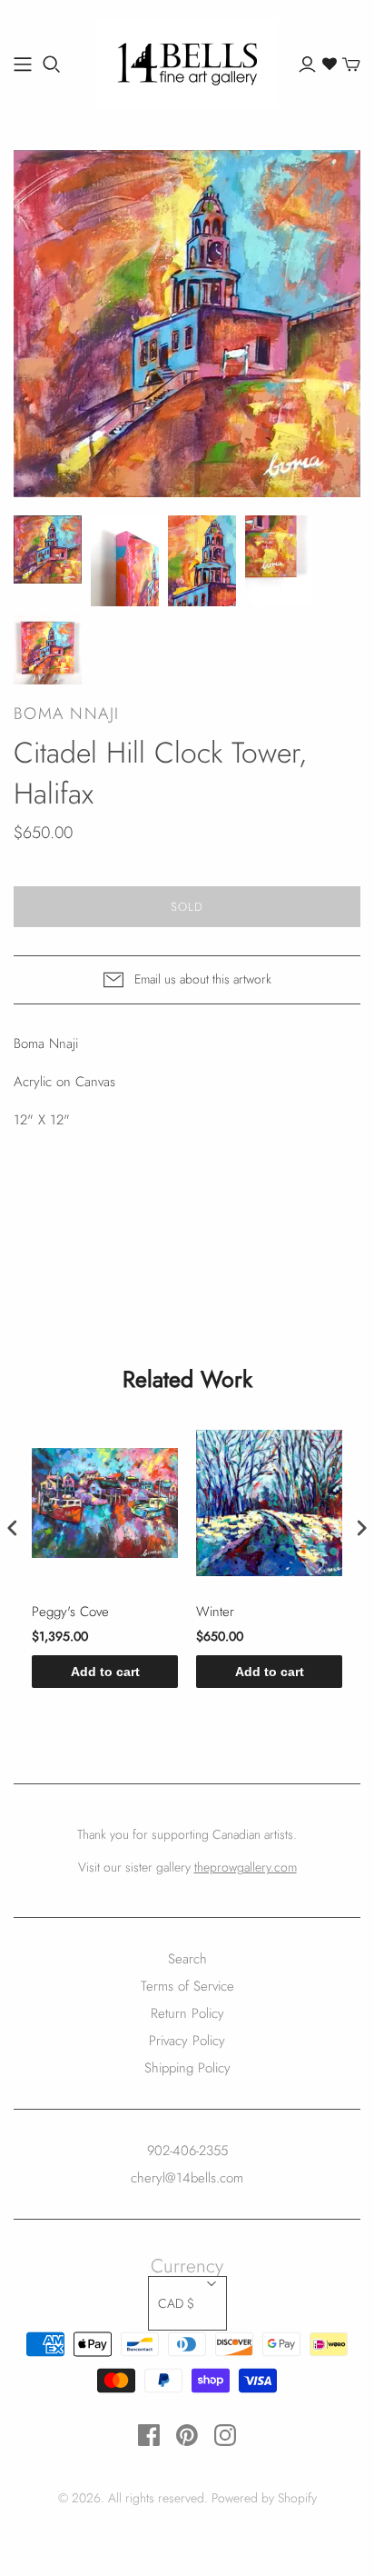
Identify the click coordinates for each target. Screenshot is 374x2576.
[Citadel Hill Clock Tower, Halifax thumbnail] (48, 549)
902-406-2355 (187, 2151)
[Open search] (52, 65)
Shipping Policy (187, 2068)
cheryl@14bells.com (187, 2178)
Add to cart (105, 1672)
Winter (215, 1612)
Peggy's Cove (70, 1612)
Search (187, 1959)
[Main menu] (23, 65)
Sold (187, 907)
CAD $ (176, 2303)
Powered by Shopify (264, 2498)
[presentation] (13, 1528)
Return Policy (187, 2013)
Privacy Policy (187, 2041)
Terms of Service (187, 1986)
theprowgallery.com (246, 1867)
